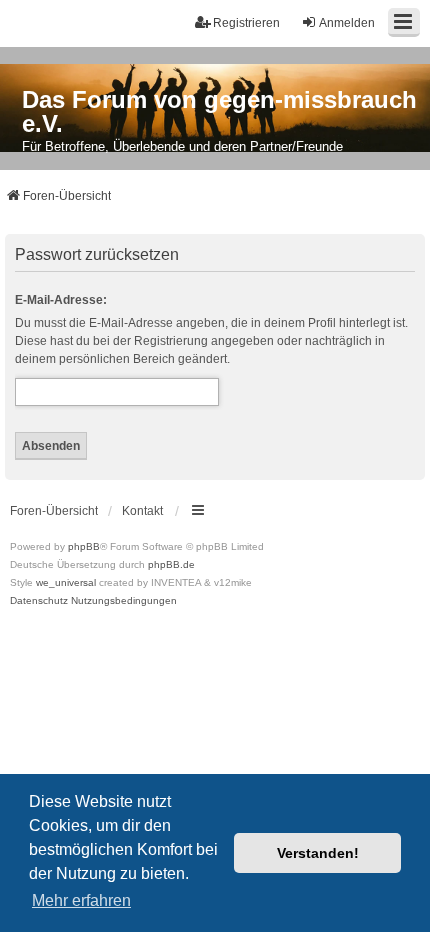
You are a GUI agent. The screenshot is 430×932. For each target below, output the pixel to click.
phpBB (84, 546)
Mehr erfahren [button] (81, 900)
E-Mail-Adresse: (61, 300)
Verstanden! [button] (318, 853)
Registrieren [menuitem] (246, 23)
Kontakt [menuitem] (142, 511)
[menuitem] (39, 601)
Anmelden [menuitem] (347, 23)
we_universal (66, 582)
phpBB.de (171, 564)
